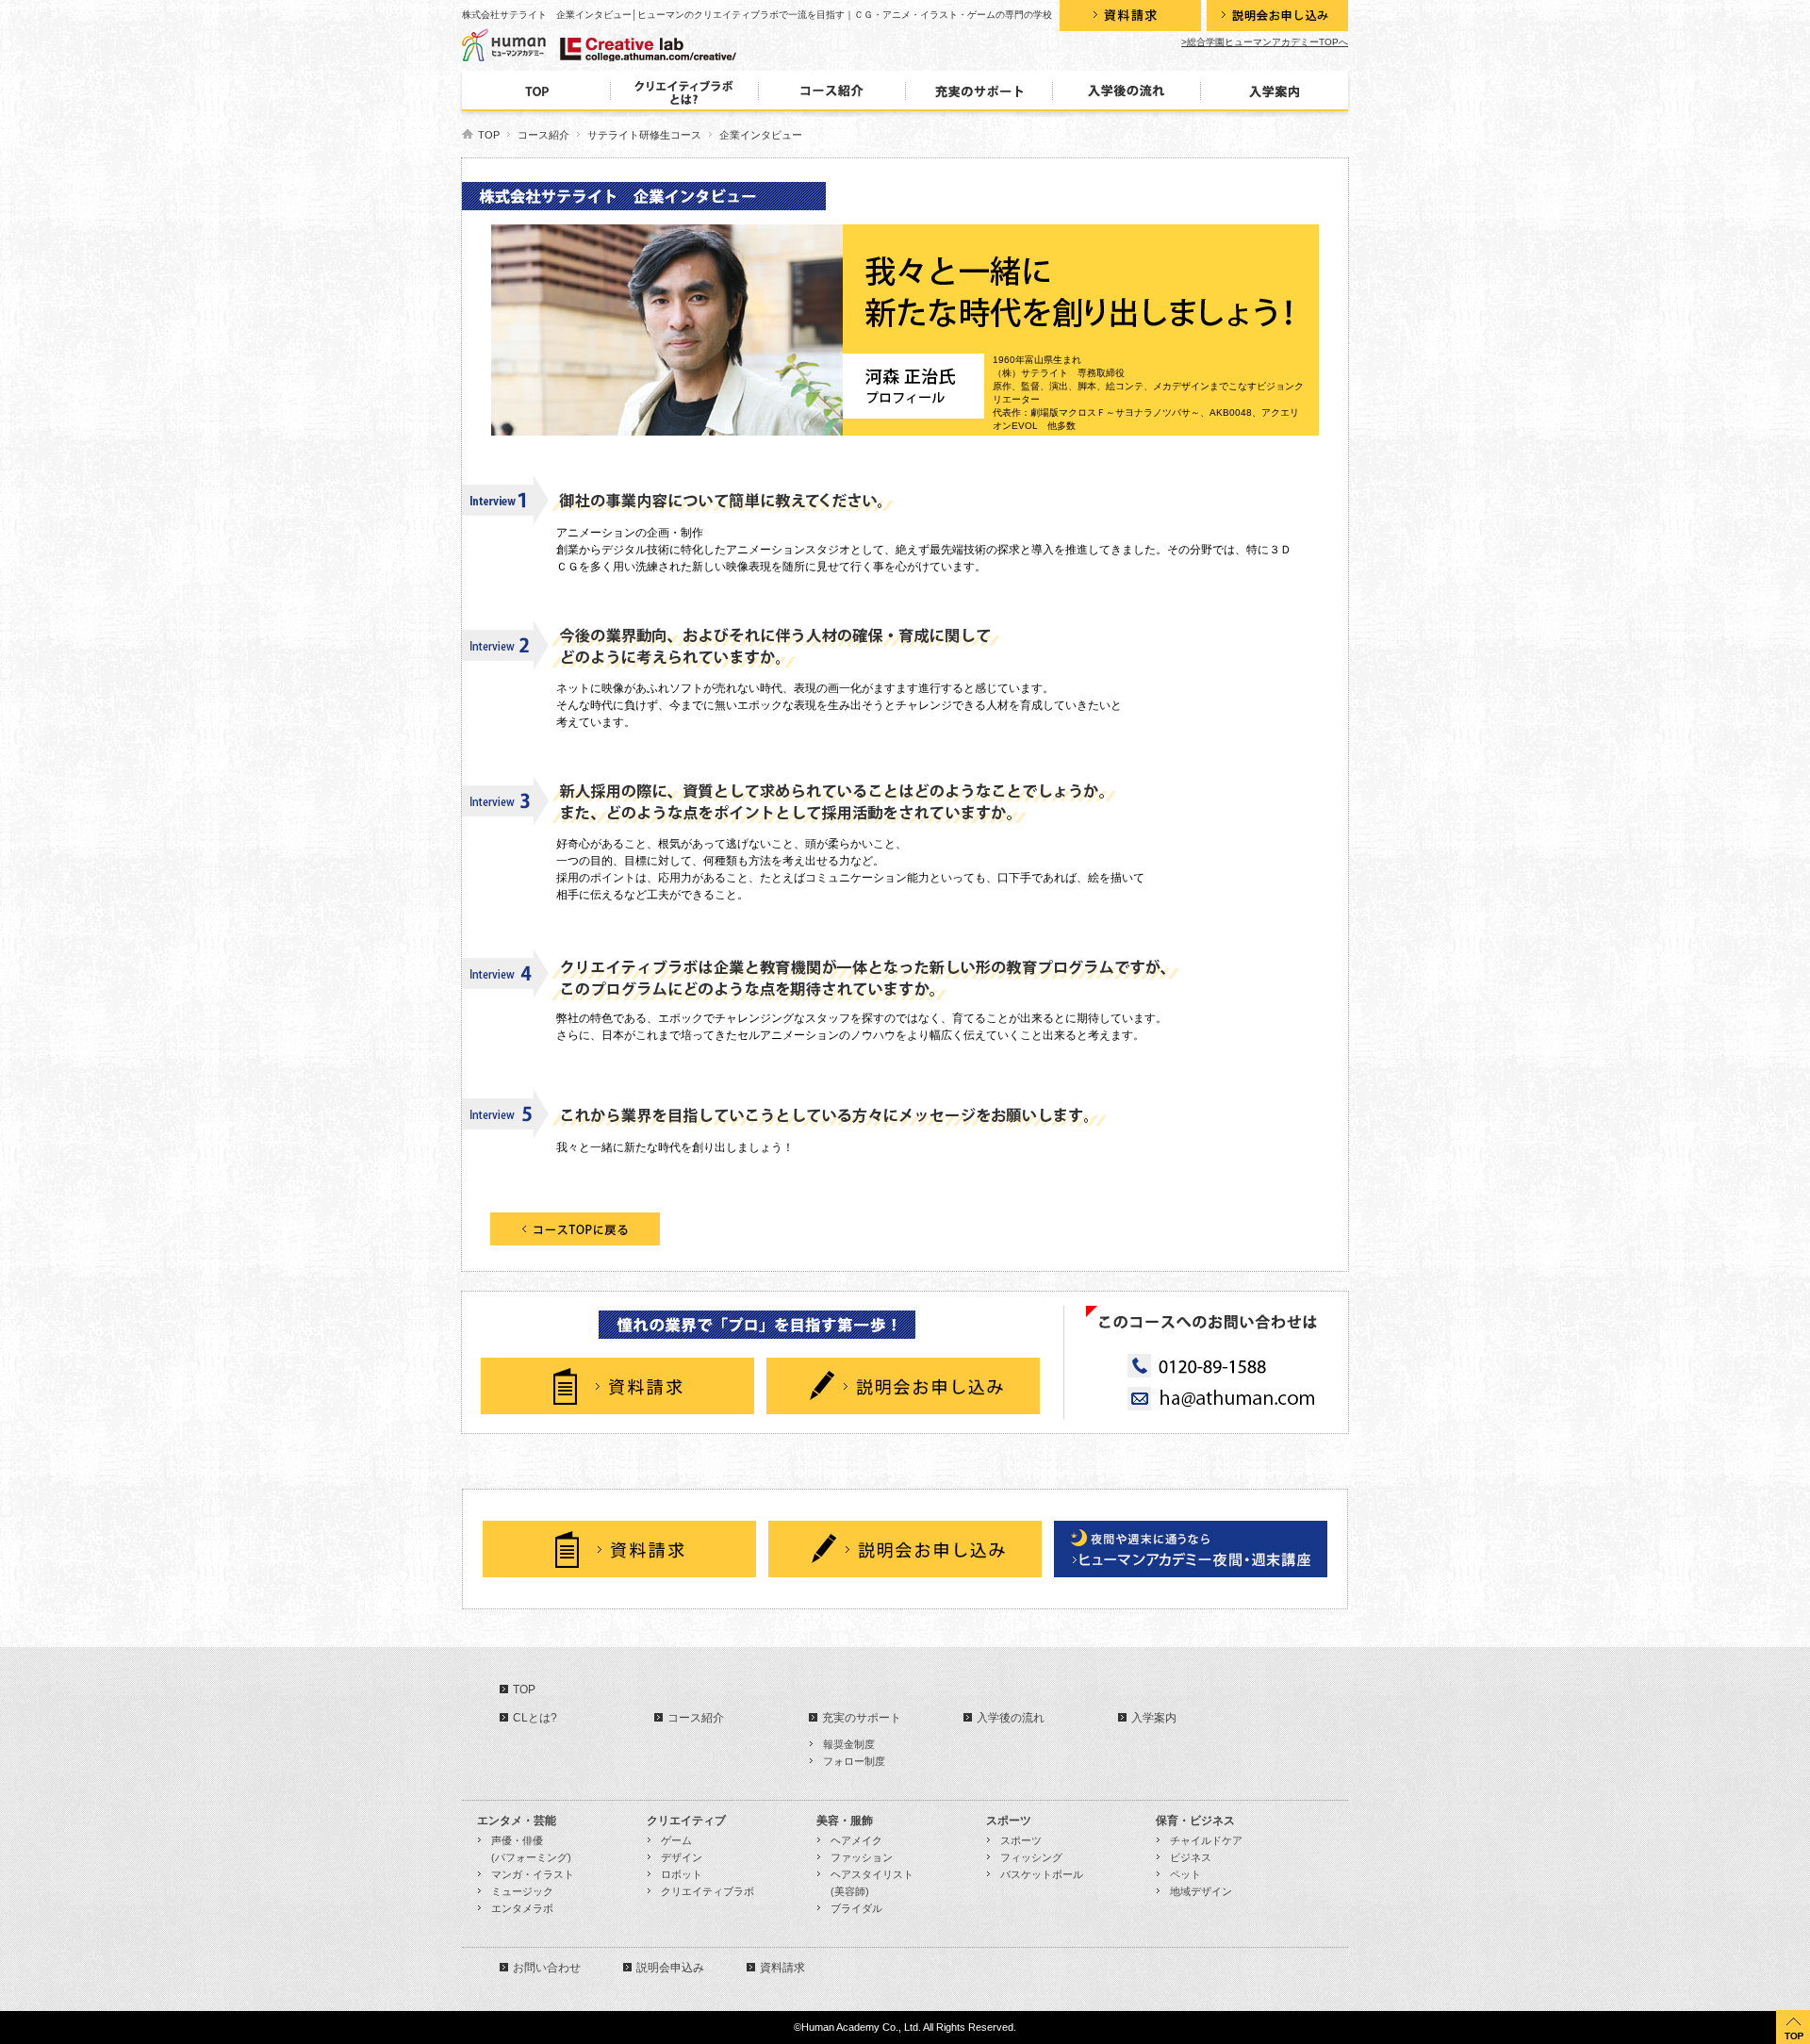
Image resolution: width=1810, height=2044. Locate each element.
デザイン (682, 1857)
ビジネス (1191, 1857)
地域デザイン (1201, 1891)
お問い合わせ (547, 1968)
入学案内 (1154, 1718)
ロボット (682, 1874)
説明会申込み (670, 1968)
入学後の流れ (1011, 1718)
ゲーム (676, 1840)
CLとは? (535, 1718)
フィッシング (1031, 1857)
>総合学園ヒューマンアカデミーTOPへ (1265, 42)
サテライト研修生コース (644, 135)
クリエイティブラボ (708, 1891)
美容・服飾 (851, 1821)
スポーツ (1021, 1840)
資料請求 (782, 1968)
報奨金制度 (849, 1744)
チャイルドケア (1206, 1840)
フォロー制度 (854, 1761)
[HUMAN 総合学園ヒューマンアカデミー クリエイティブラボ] (586, 46)
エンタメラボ (522, 1908)
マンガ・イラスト (533, 1874)
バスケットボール (1042, 1874)
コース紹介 (543, 135)
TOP (489, 135)
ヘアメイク (856, 1840)
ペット (1185, 1874)
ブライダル (856, 1908)
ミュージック (522, 1891)
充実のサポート (862, 1718)
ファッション (862, 1857)
